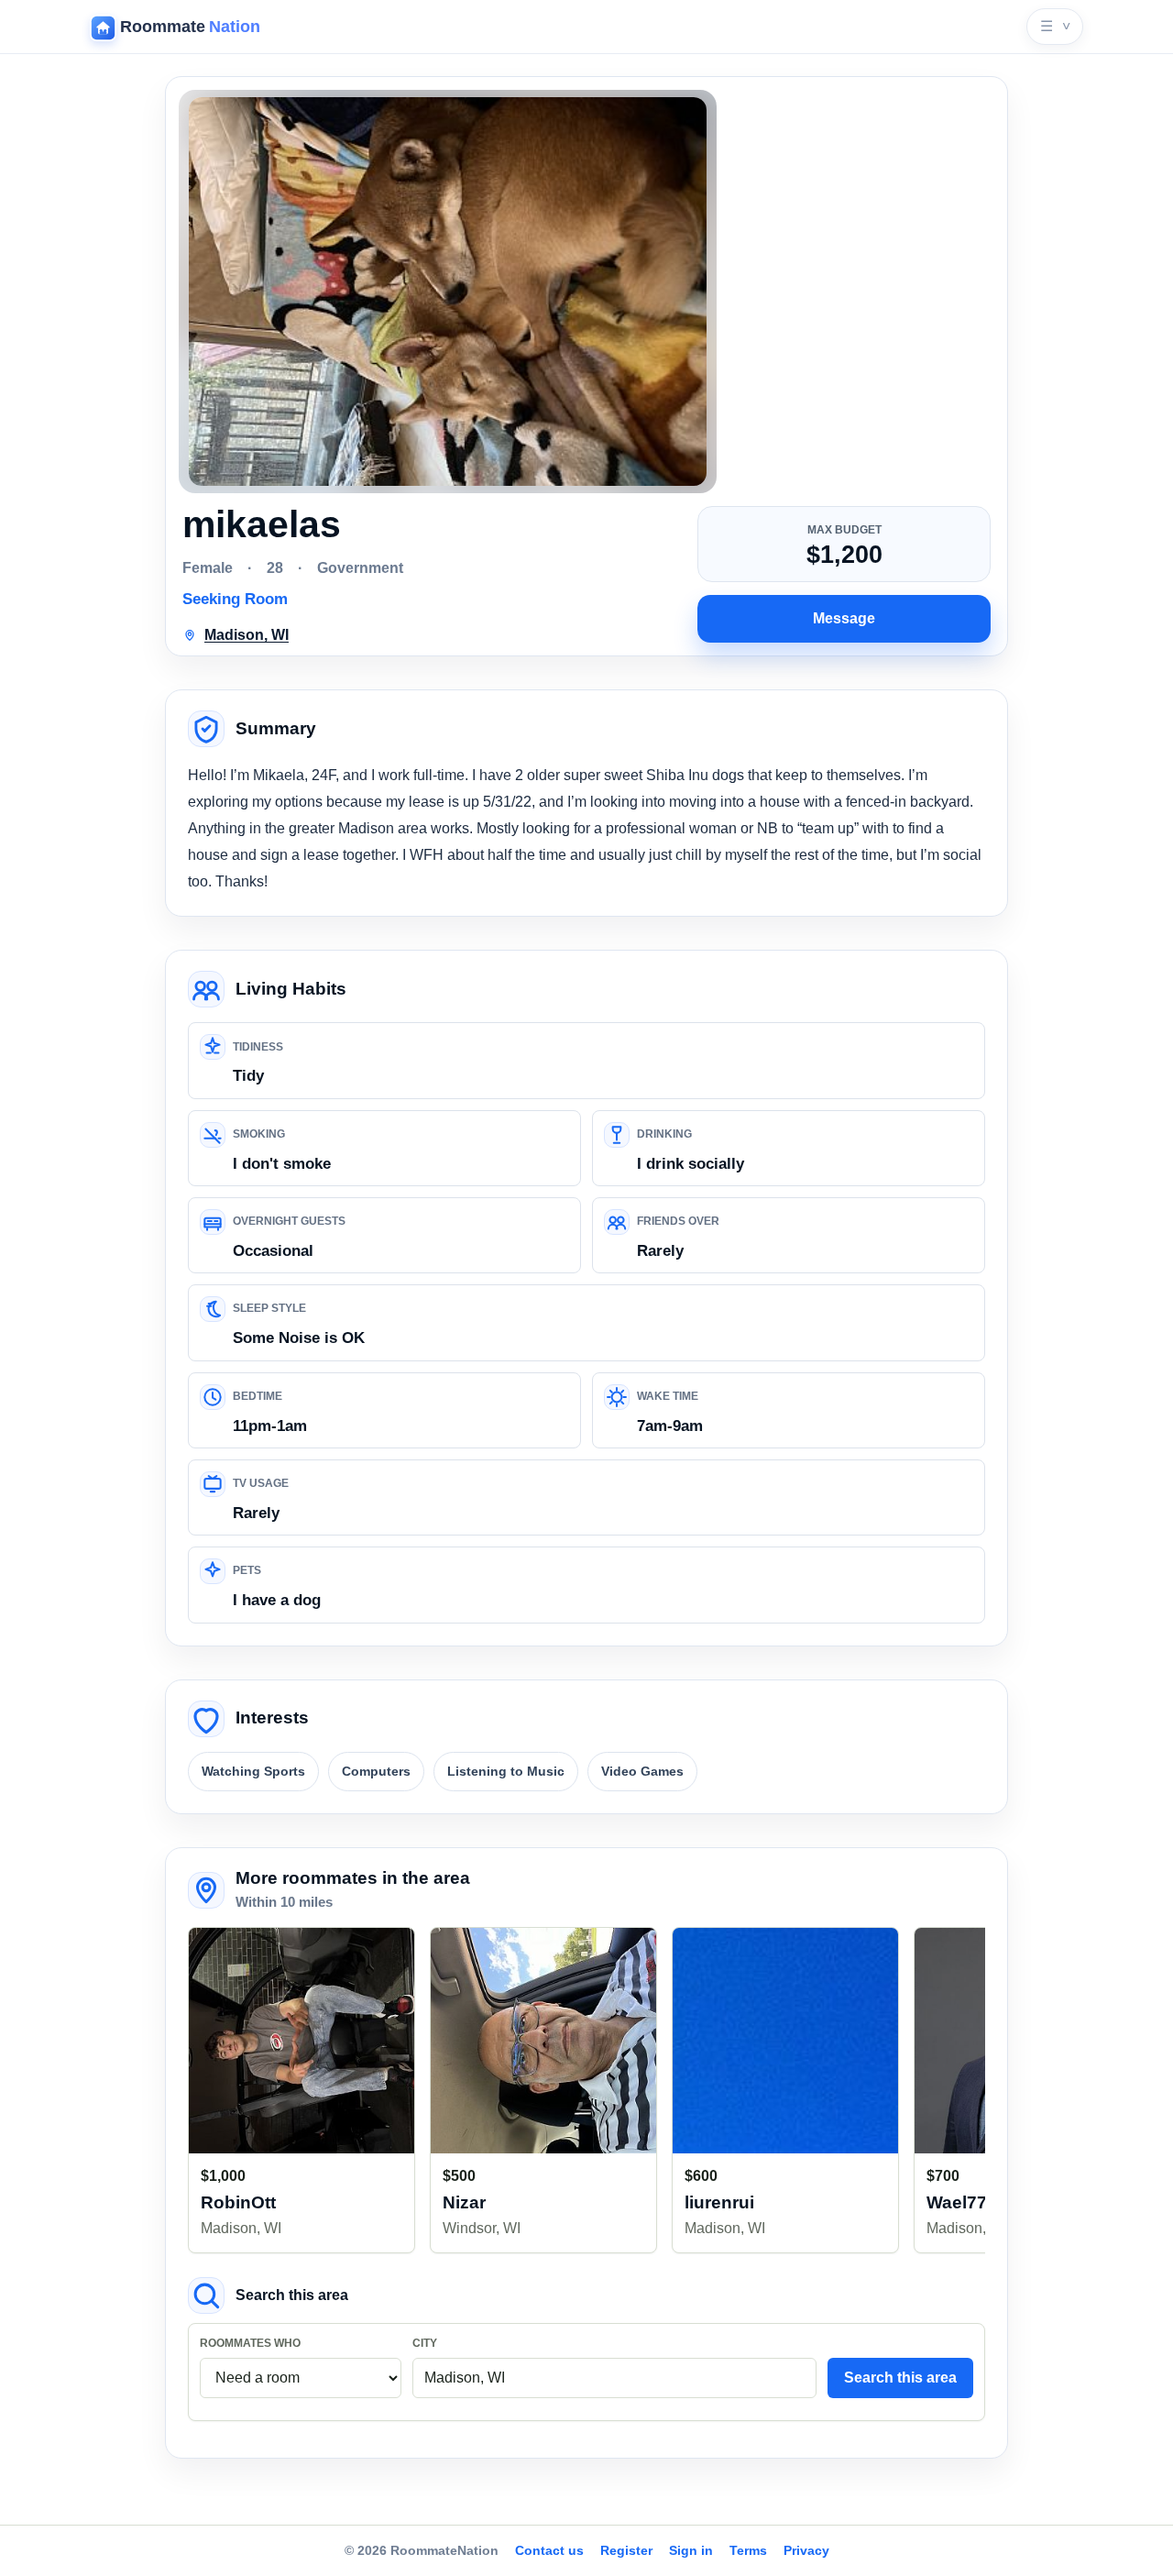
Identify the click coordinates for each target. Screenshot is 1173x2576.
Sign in (691, 2550)
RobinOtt (238, 2202)
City (425, 2343)
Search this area (900, 2378)
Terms (748, 2550)
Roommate (190, 27)
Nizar (464, 2202)
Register (626, 2550)
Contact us (549, 2550)
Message (844, 618)
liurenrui (719, 2202)
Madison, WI (241, 2228)
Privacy (806, 2550)
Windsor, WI (482, 2228)
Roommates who (250, 2343)
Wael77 (957, 2202)
